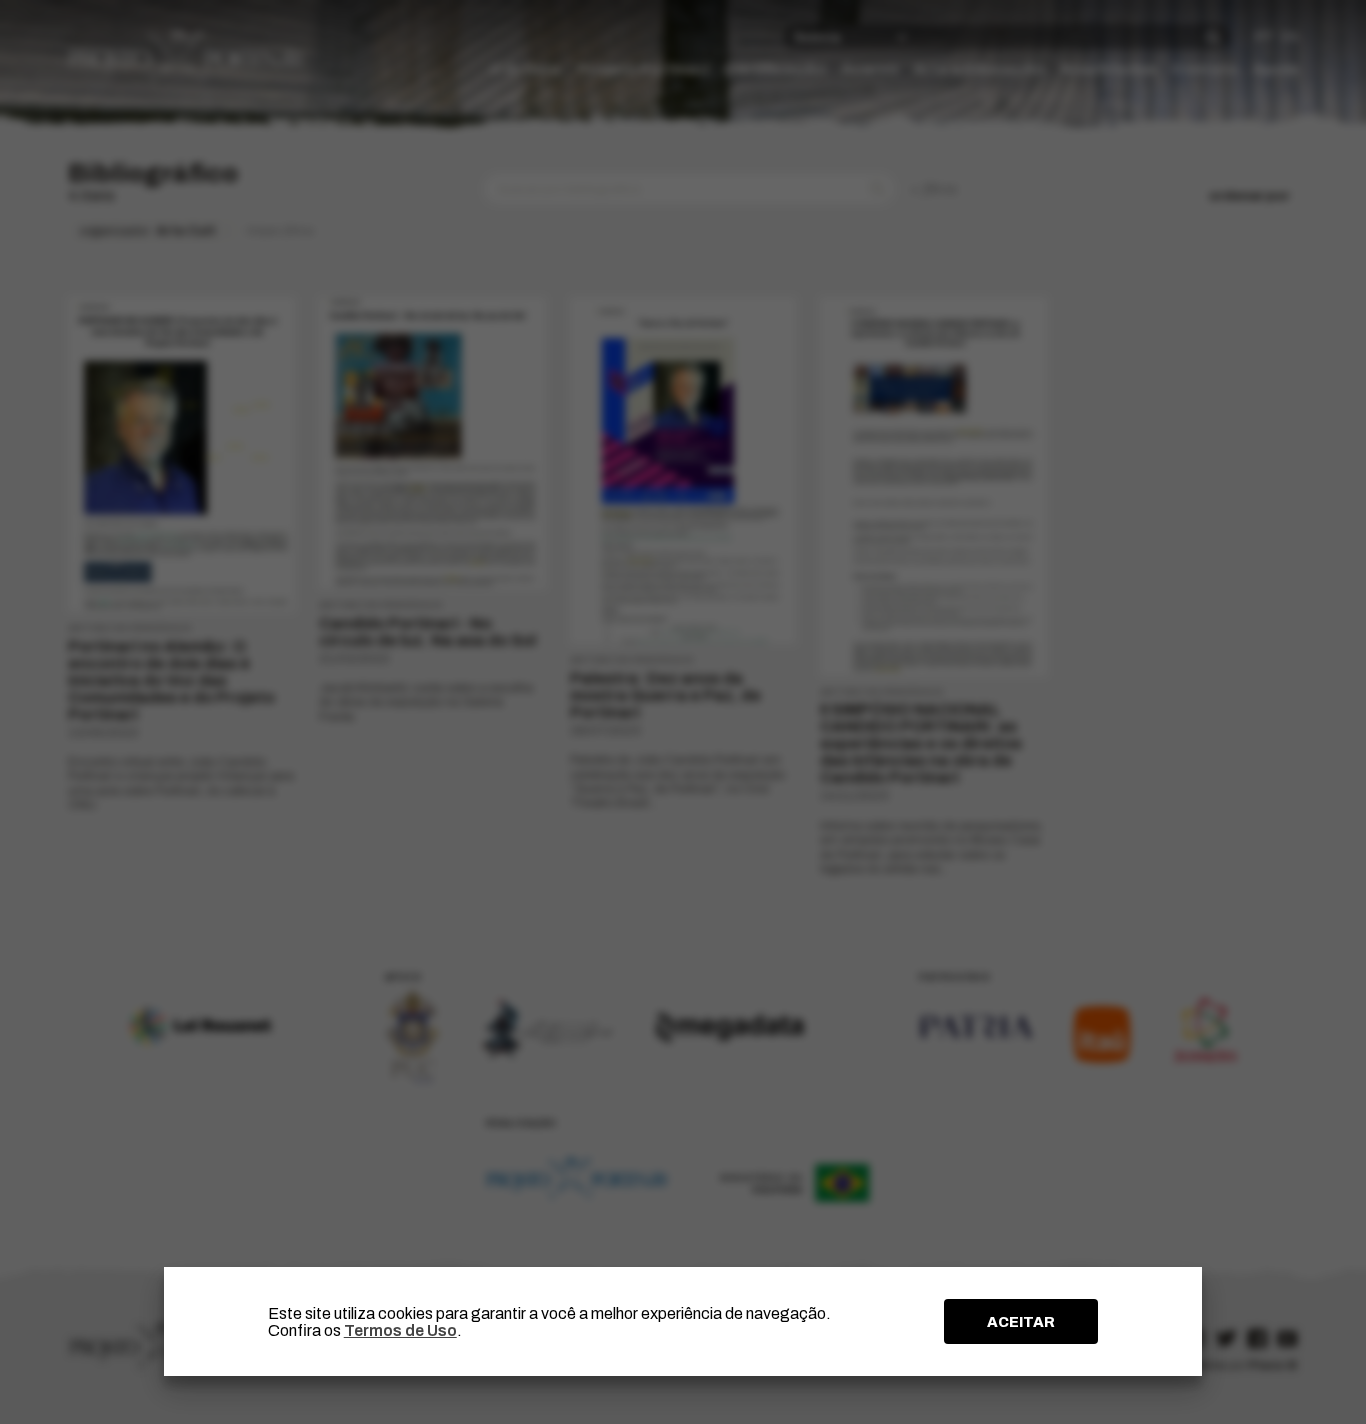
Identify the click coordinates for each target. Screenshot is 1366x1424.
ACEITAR (1021, 1322)
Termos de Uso (400, 1330)
